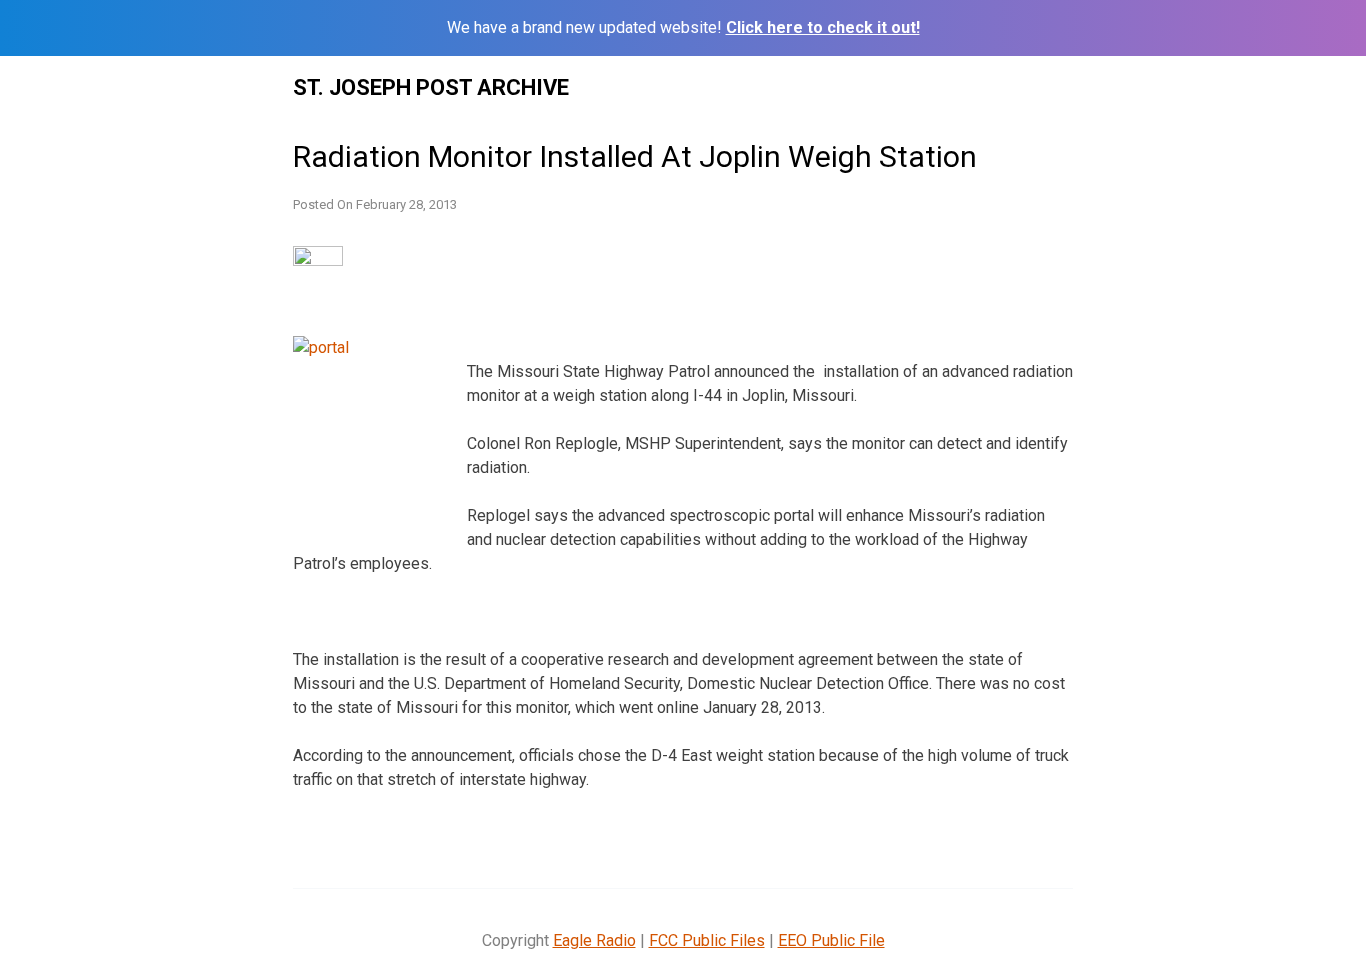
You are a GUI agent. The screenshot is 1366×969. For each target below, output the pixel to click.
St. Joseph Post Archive (431, 87)
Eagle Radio (594, 940)
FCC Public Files (707, 940)
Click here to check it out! (823, 27)
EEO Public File (831, 940)
